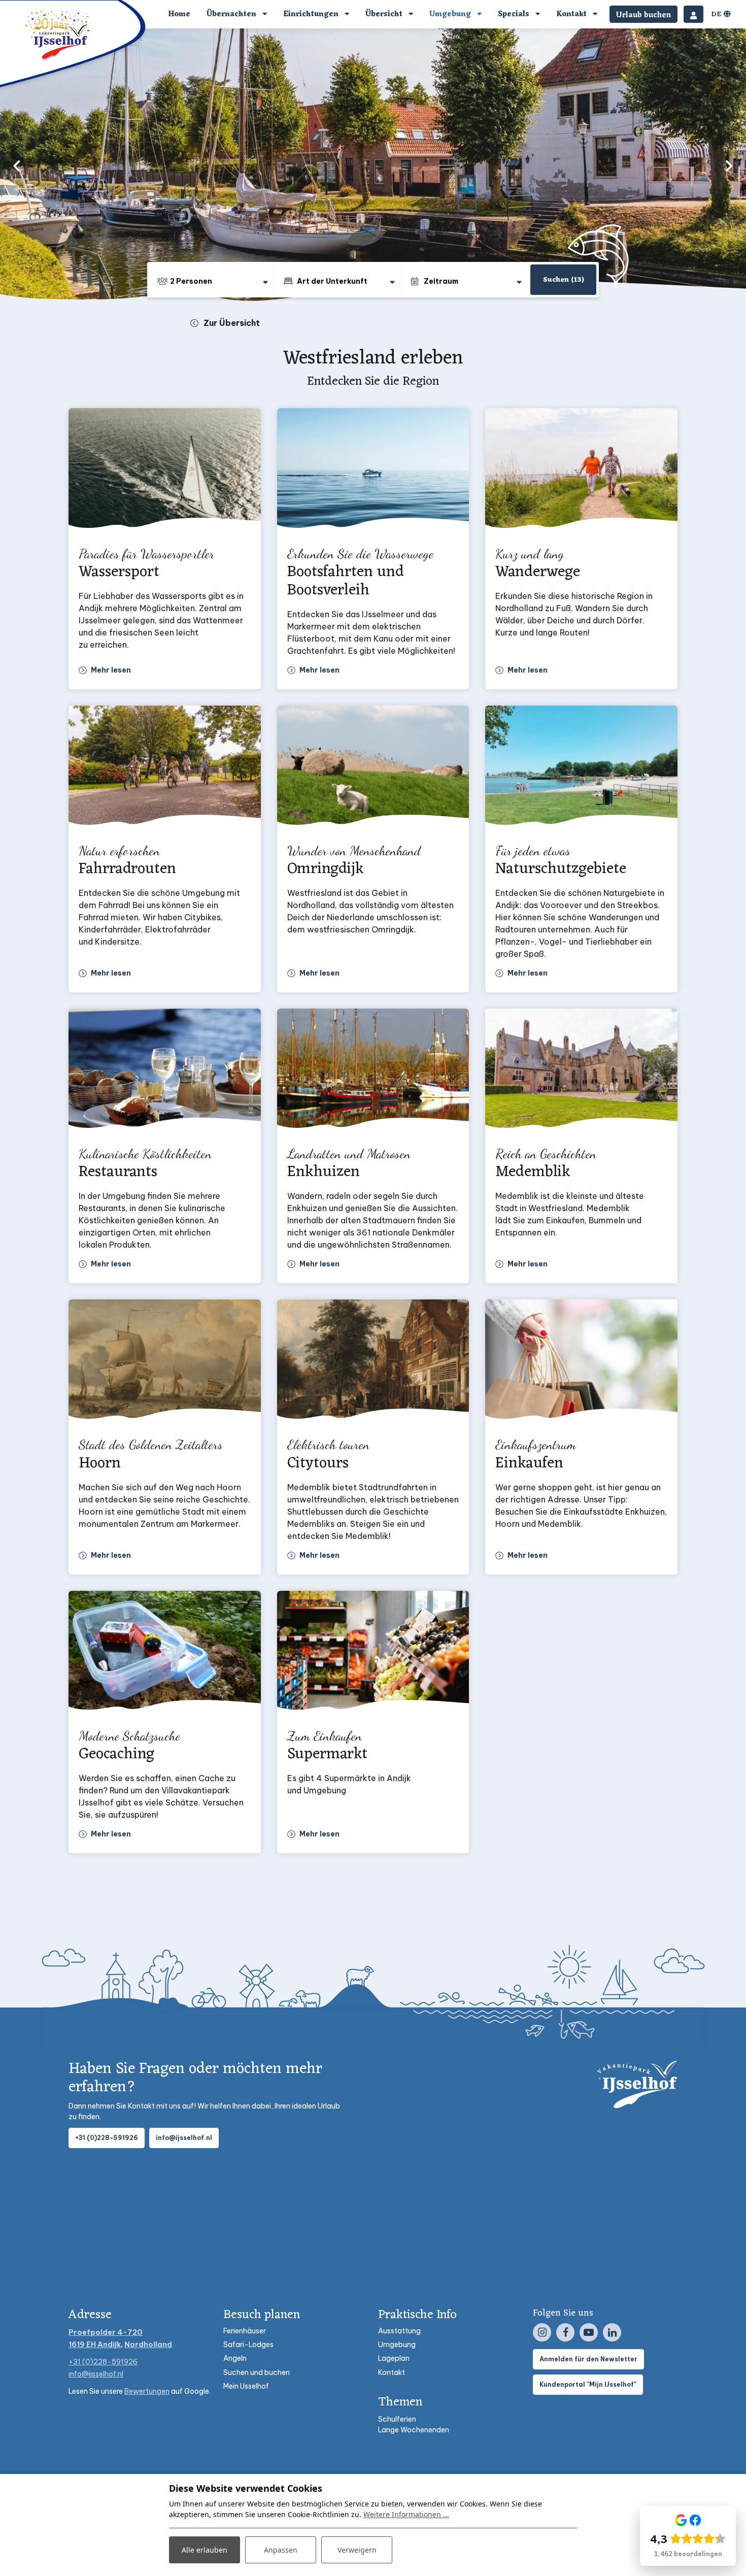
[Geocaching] (165, 1653)
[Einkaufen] (581, 1362)
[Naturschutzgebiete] (581, 768)
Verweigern (357, 2550)
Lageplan (394, 2358)
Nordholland (148, 2345)
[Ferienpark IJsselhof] (58, 35)
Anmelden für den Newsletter (588, 2359)
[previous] (17, 165)
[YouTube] (589, 2332)
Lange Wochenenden (414, 2430)
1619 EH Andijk (95, 2345)
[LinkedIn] (612, 2332)
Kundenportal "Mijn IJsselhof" (588, 2384)
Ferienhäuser (245, 2331)
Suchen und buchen (257, 2372)
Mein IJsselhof (246, 2386)
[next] (729, 165)
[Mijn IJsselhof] (693, 14)
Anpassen (281, 2550)
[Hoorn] (165, 1362)
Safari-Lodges (248, 2345)
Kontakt (392, 2372)
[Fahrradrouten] (165, 768)
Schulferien (397, 2419)
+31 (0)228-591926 (107, 2138)
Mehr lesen (111, 670)
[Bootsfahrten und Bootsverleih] (373, 471)
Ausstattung (399, 2331)
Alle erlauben (205, 2550)
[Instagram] (542, 2332)
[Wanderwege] (581, 471)
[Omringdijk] (373, 768)
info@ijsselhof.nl (184, 2138)
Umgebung (397, 2345)
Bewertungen (147, 2391)
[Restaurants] (165, 1071)
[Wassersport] (165, 471)
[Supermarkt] (373, 1653)
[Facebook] (565, 2332)
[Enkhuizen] (373, 1071)
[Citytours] (373, 1362)
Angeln (235, 2358)
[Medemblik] (581, 1071)
